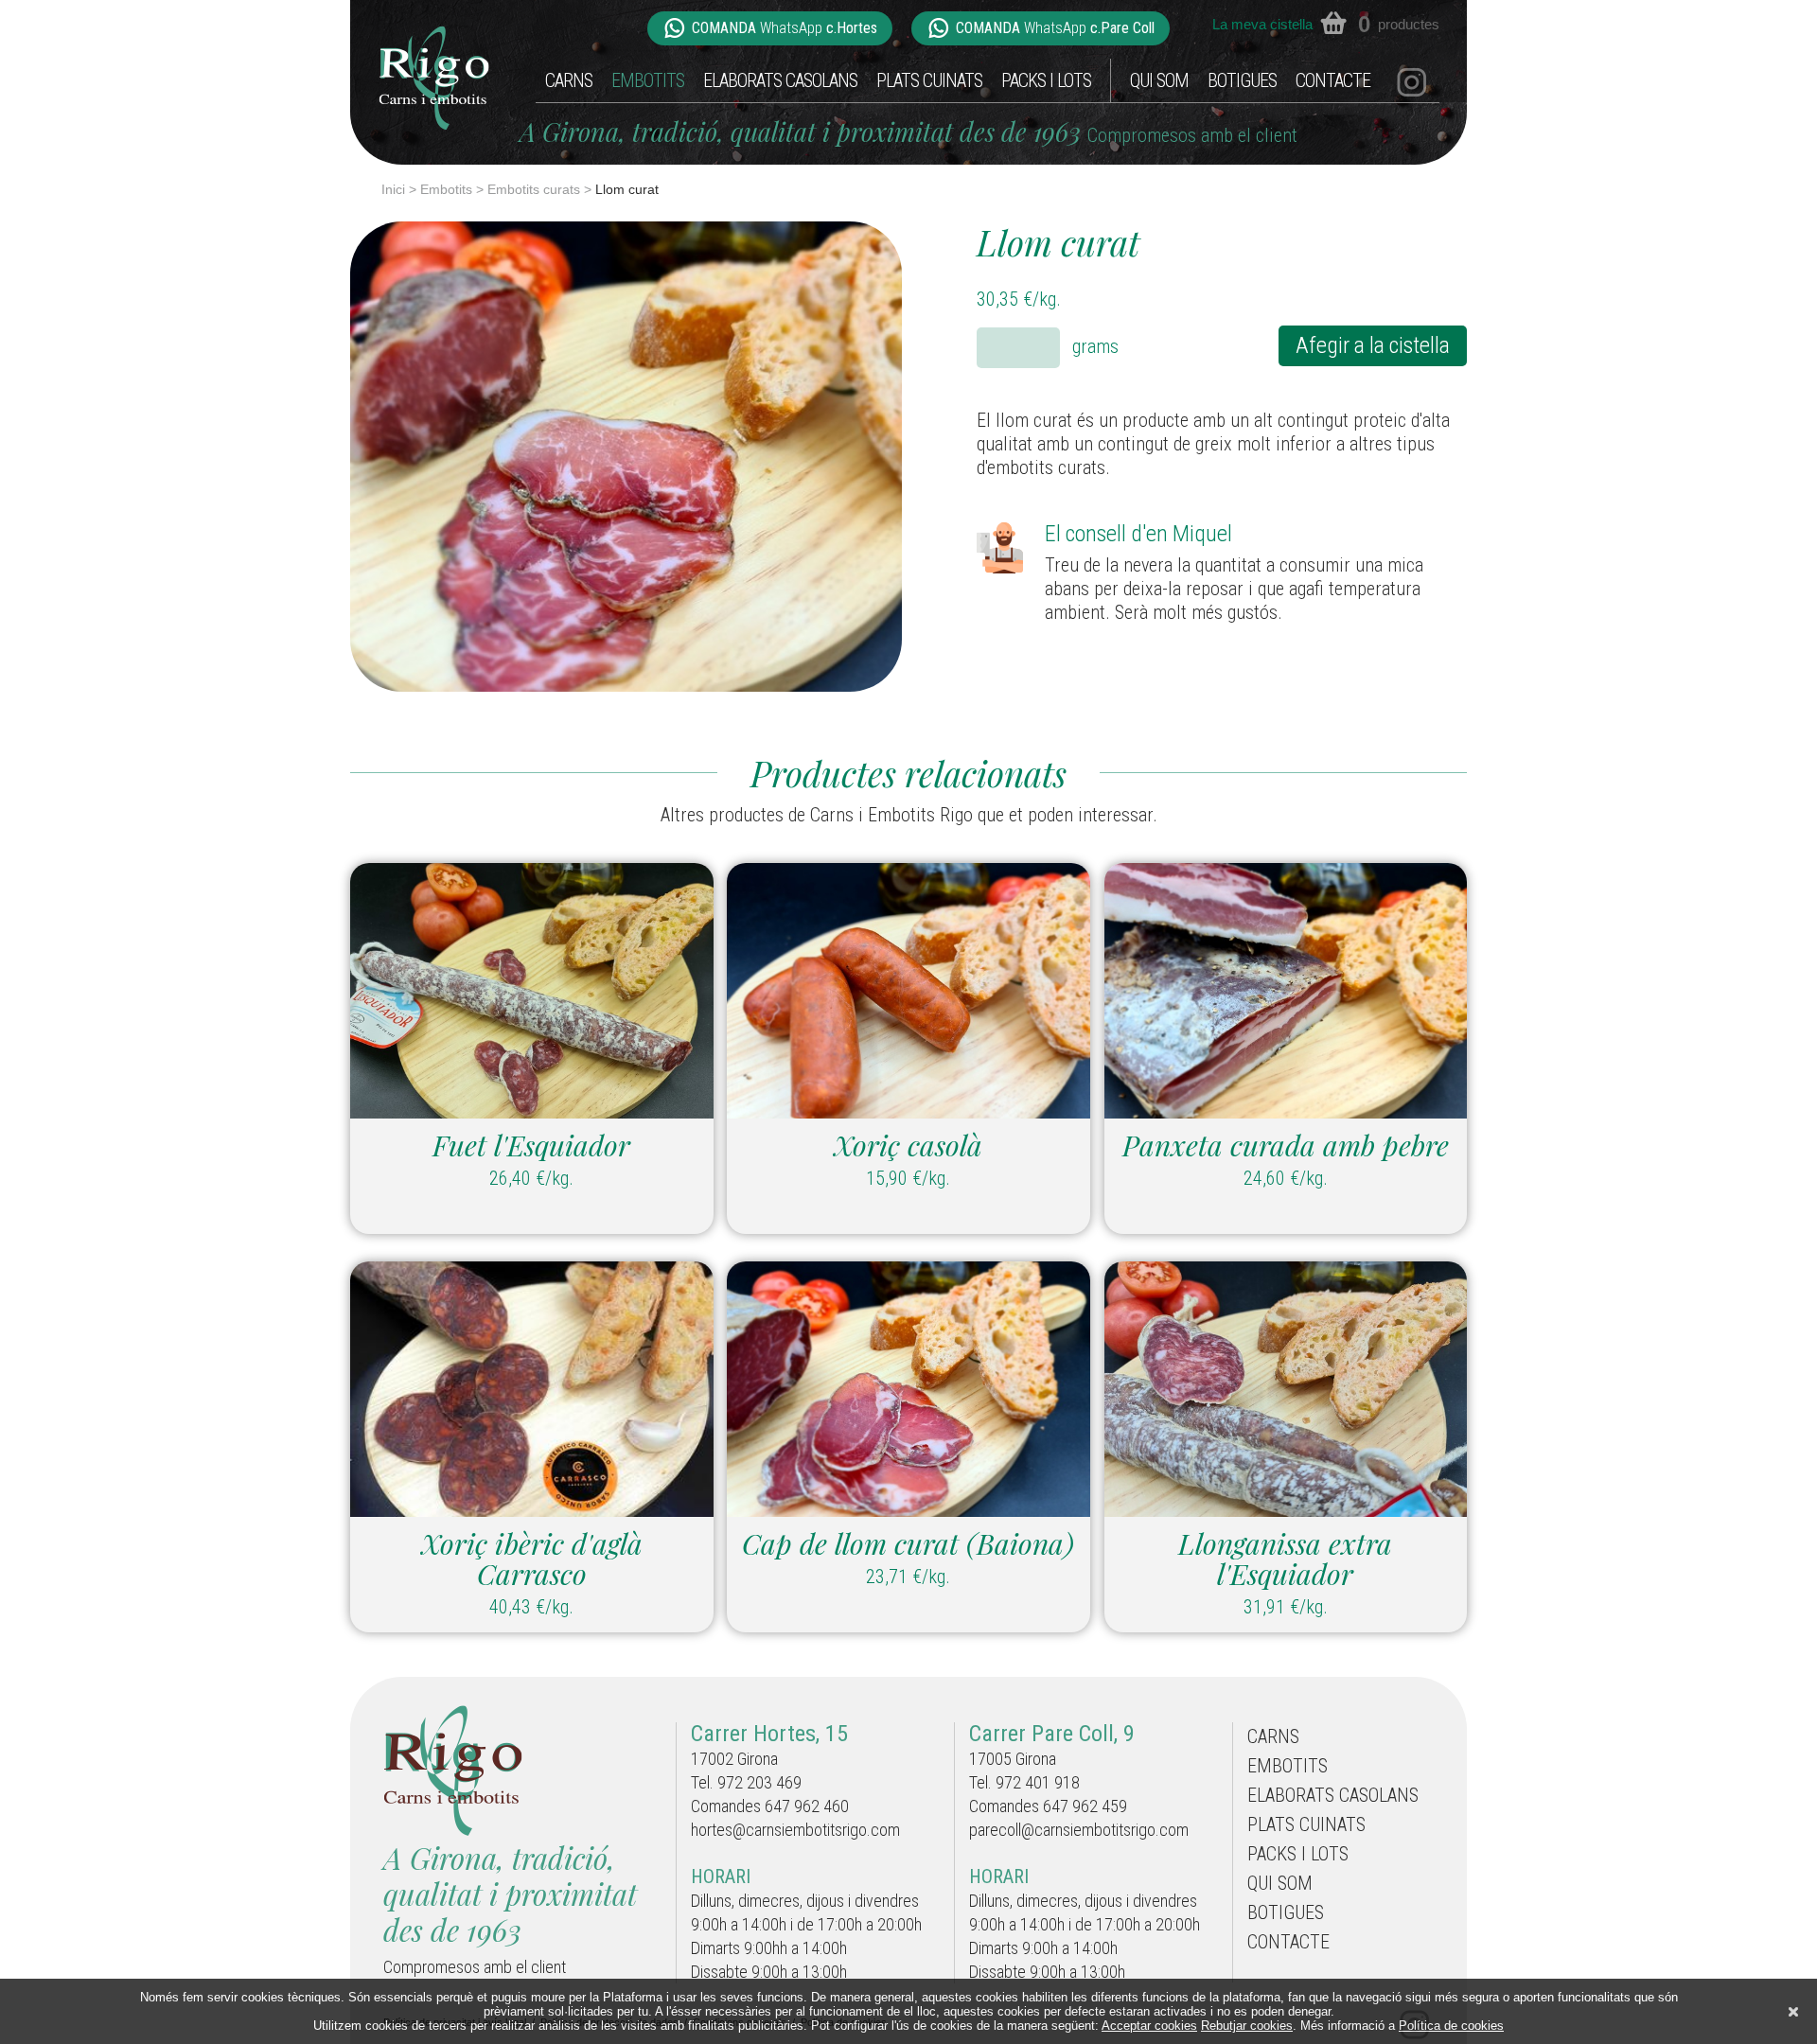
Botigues (1242, 80)
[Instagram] (1411, 80)
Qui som (1159, 80)
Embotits (648, 80)
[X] (1793, 2012)
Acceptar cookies (1149, 2026)
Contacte (1333, 80)
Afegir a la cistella (1373, 345)
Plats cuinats (929, 80)
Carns (569, 80)
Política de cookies (1451, 2026)
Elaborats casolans (780, 80)
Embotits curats (534, 189)
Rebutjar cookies (1247, 2026)
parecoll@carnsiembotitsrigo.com (1079, 1830)
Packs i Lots (1046, 80)
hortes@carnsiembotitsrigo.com (795, 1830)
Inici (393, 189)
